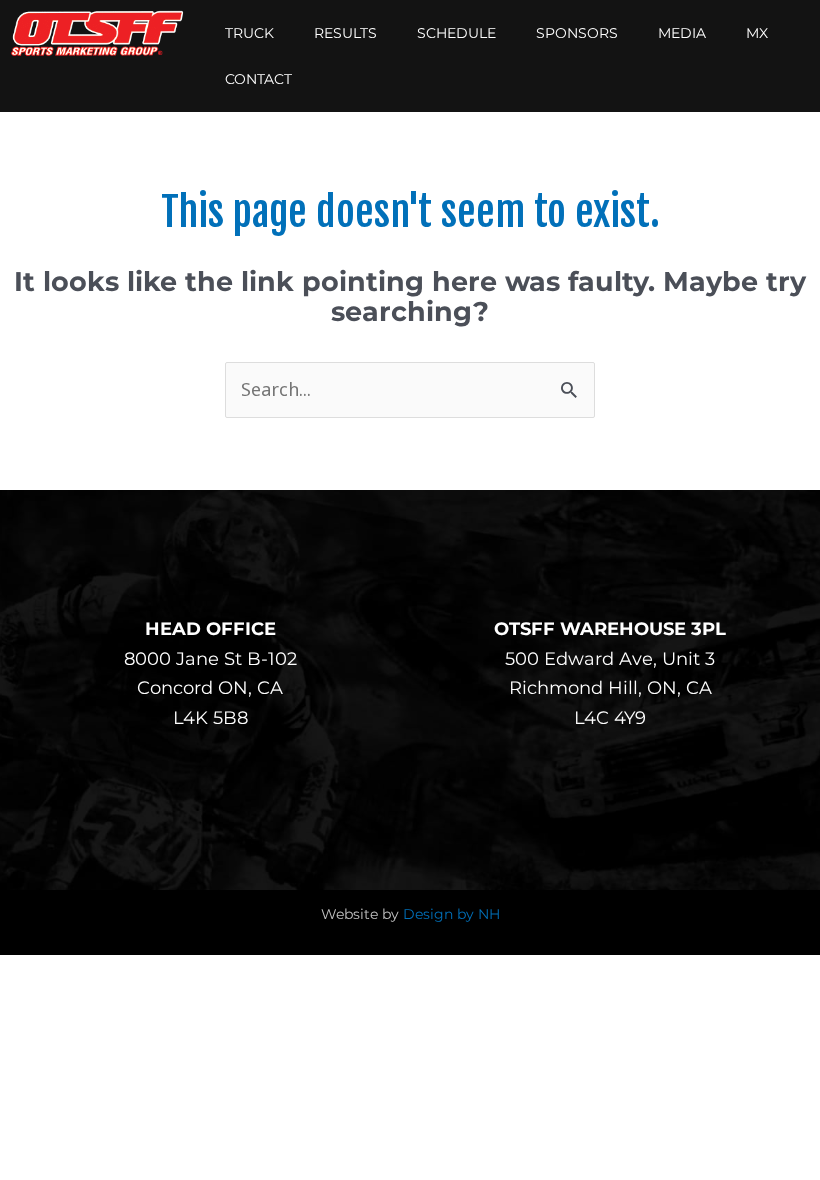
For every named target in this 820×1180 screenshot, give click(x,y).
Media (682, 33)
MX (757, 33)
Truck (249, 33)
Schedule (456, 33)
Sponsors (577, 33)
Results (345, 33)
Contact (258, 79)
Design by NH (451, 914)
